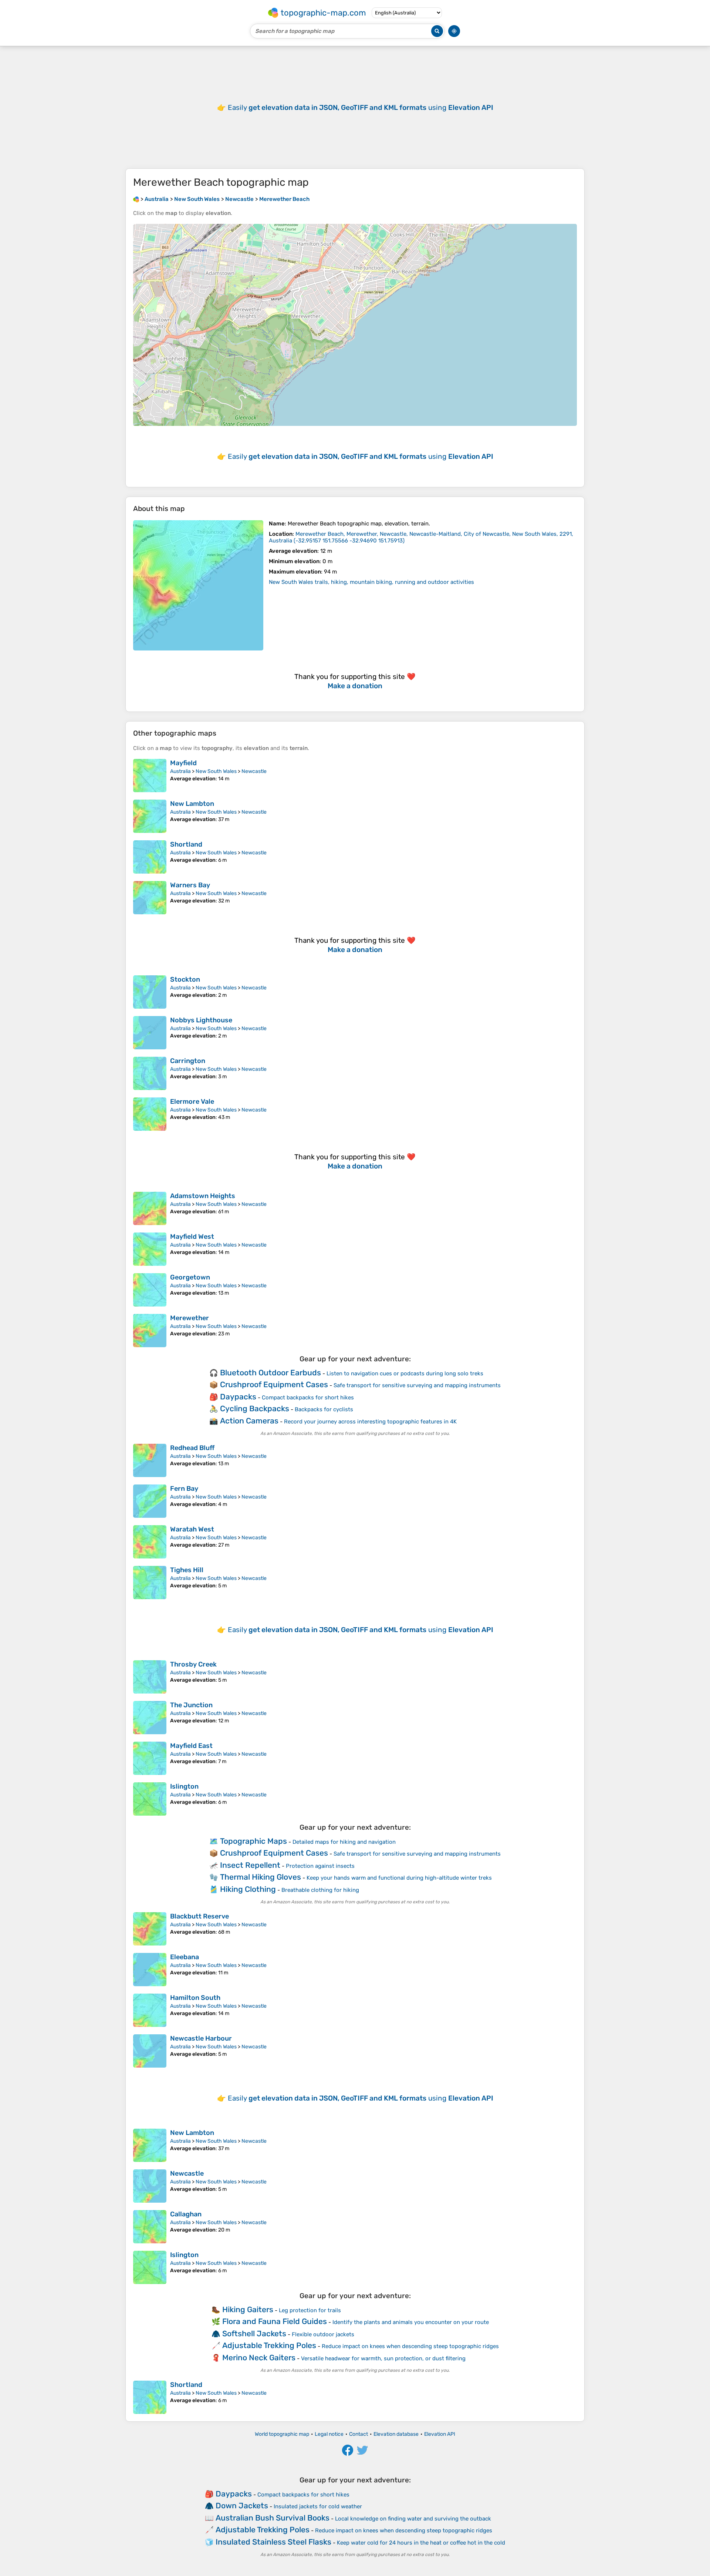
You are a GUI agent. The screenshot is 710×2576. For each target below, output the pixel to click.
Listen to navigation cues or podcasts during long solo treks (405, 1373)
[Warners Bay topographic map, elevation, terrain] (150, 898)
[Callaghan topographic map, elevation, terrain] (150, 2227)
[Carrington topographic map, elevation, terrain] (150, 1073)
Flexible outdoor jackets (323, 2334)
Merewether (190, 1318)
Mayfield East (191, 1746)
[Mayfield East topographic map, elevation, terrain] (150, 1758)
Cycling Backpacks (255, 1408)
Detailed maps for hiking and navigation (344, 1842)
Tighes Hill (187, 1570)
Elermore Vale (192, 1102)
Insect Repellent (250, 1865)
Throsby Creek (193, 1664)
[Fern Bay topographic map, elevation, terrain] (150, 1501)
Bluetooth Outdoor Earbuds (271, 1373)
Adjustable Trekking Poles (269, 2345)
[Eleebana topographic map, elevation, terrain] (150, 1970)
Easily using (361, 107)
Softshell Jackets (254, 2333)
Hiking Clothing (248, 1889)
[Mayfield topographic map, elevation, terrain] (150, 776)
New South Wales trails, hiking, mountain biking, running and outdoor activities (371, 582)
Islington (184, 1786)
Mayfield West (192, 1237)
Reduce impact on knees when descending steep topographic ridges (410, 2346)
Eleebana (185, 1957)
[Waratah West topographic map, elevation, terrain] (150, 1542)
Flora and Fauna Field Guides (275, 2321)
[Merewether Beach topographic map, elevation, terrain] (198, 585)
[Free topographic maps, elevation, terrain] (136, 199)
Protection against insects (320, 1866)
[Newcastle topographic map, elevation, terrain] (150, 2186)
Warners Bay (190, 885)
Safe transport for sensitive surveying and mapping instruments (417, 1385)
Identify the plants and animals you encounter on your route (411, 2322)
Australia (180, 771)
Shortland (186, 844)
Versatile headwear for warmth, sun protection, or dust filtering (383, 2358)
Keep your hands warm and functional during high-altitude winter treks (399, 1878)
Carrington (188, 1061)
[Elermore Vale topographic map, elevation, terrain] (150, 1114)
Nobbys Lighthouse (201, 1020)
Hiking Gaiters (248, 2309)
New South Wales (216, 771)
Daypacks (238, 1397)
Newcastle (254, 771)
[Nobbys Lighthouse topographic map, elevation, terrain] (150, 1033)
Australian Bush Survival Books (273, 2518)
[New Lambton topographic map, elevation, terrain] (150, 816)
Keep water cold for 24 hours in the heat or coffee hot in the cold (421, 2543)
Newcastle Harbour (201, 2038)
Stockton (185, 979)
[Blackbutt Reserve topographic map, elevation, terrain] (150, 1929)
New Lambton (192, 804)
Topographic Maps (253, 1841)
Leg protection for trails (310, 2310)
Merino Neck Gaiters (259, 2358)
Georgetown (190, 1277)
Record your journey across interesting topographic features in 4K (370, 1422)
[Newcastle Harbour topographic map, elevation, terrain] (150, 2051)
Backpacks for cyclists (324, 1409)
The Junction (191, 1705)
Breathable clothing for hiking (320, 1890)
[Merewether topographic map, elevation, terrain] (150, 1331)
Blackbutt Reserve (200, 1916)
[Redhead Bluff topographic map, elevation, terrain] (150, 1460)
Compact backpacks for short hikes (308, 1398)
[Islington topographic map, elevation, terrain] (150, 1799)
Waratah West (192, 1529)
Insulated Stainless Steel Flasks (273, 2542)
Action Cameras (249, 1421)
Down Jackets (242, 2506)
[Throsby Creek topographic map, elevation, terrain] (150, 1677)
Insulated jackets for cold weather (318, 2506)
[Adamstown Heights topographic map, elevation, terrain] (150, 1208)
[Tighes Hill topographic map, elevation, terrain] (150, 1583)
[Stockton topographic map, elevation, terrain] (150, 992)
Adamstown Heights (203, 1196)
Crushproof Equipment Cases (274, 1384)
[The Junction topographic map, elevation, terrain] (150, 1718)
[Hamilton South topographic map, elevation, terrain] (150, 2010)
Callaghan (186, 2214)
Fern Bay (184, 1489)
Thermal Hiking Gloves (261, 1877)
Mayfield (183, 763)
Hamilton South (195, 1998)
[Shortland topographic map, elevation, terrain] (150, 857)
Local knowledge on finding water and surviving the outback (413, 2519)
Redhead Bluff (192, 1448)
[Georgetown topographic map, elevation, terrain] (150, 1290)
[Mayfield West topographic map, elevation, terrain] (150, 1249)
